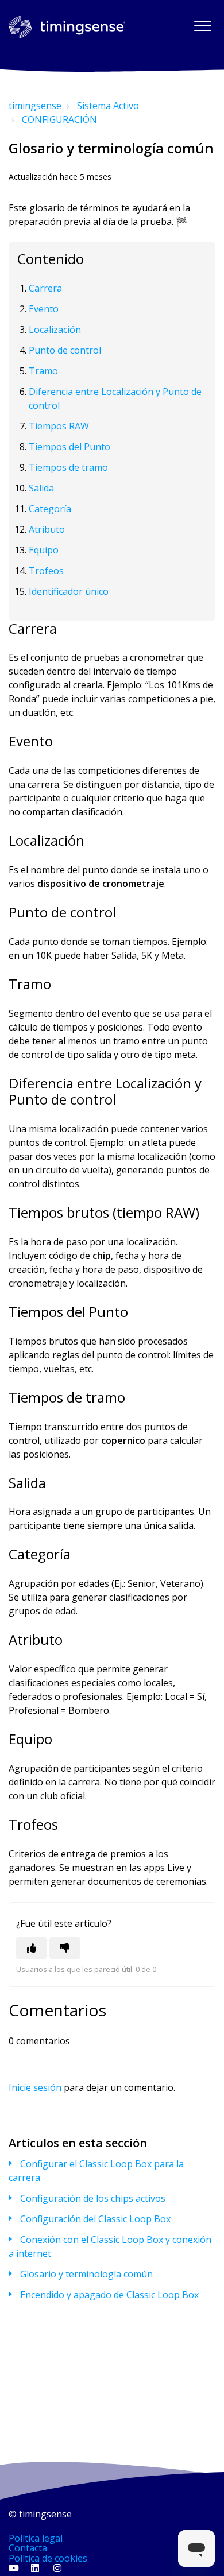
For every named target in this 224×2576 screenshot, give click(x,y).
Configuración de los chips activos (93, 2198)
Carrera (45, 288)
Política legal (36, 2538)
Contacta (28, 2548)
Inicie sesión (35, 2087)
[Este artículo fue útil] (32, 1948)
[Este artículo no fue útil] (65, 1948)
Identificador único (69, 591)
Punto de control (65, 350)
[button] (202, 26)
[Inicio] (67, 27)
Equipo (44, 550)
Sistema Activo (108, 106)
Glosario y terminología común (86, 2274)
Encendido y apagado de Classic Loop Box (109, 2295)
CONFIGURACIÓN (59, 119)
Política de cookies (48, 2558)
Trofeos (46, 571)
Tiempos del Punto (69, 447)
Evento (44, 309)
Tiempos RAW (59, 426)
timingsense (35, 106)
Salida (41, 488)
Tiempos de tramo (68, 467)
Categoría (50, 509)
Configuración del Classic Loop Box (95, 2219)
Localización (55, 330)
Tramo (43, 371)
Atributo (47, 529)
